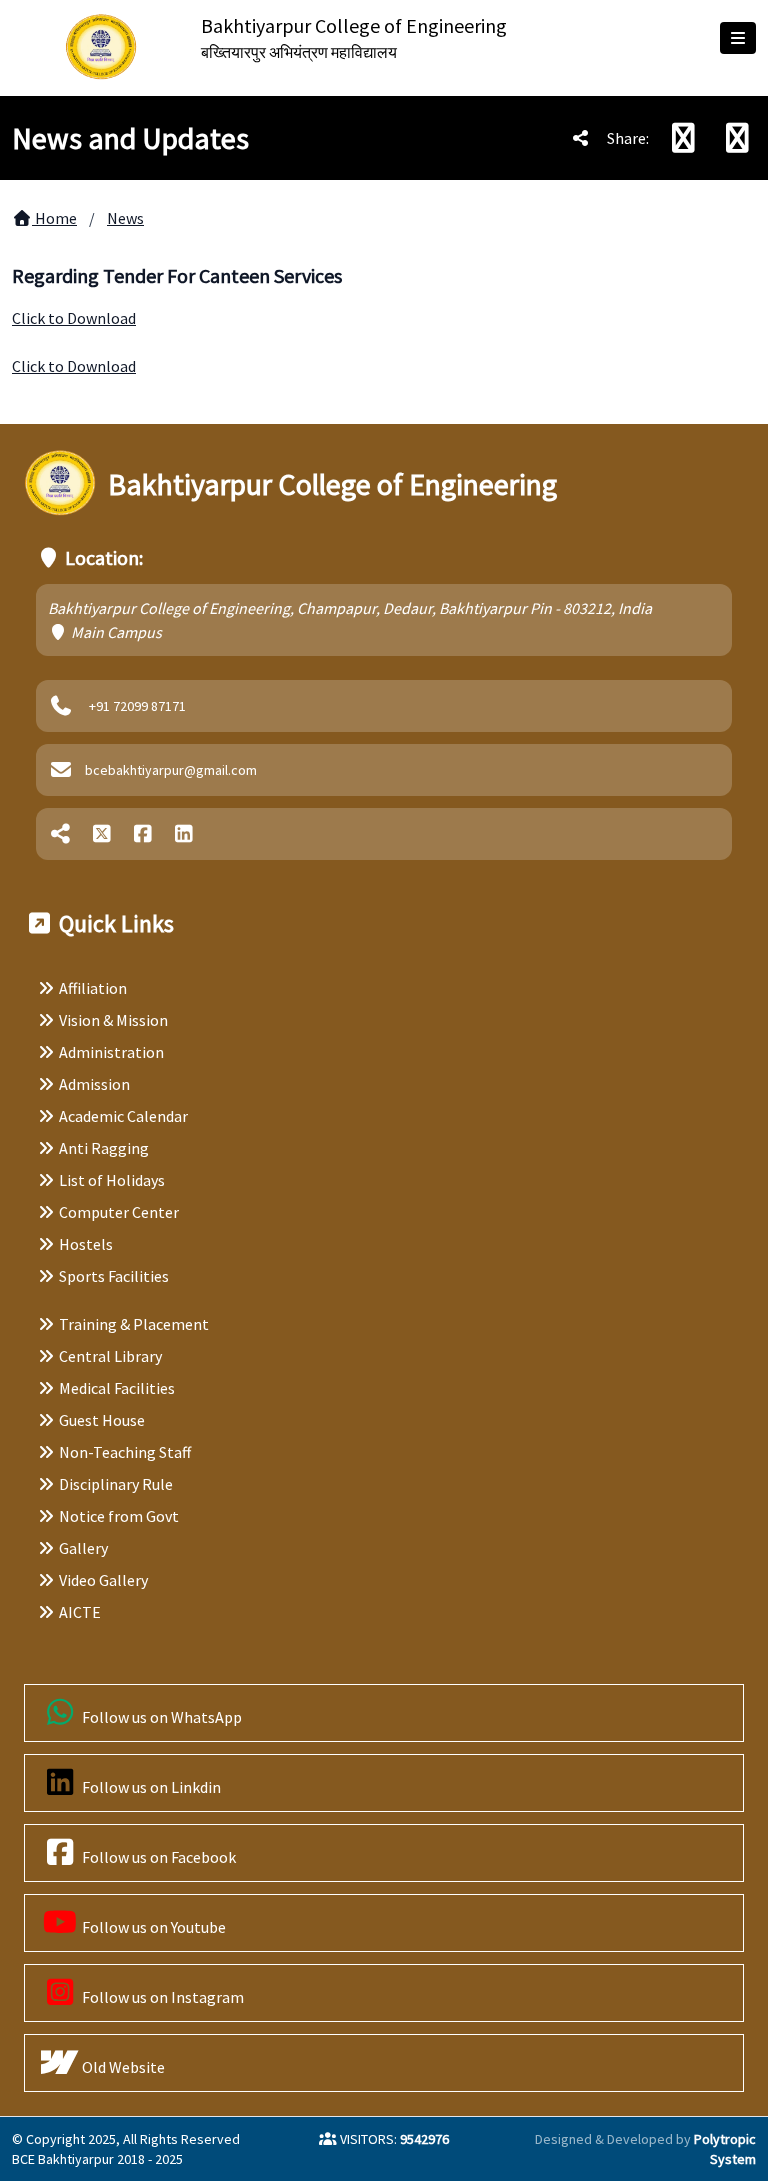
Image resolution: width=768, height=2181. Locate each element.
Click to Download (74, 318)
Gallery (83, 1548)
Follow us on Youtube (152, 1927)
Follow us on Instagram (161, 1997)
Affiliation (93, 988)
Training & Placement (134, 1324)
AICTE (80, 1612)
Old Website (122, 2067)
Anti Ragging (104, 1148)
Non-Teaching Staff (125, 1452)
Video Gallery (103, 1580)
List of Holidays (112, 1180)
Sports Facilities (114, 1276)
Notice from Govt (119, 1516)
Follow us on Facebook (157, 1857)
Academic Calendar (123, 1116)
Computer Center (119, 1212)
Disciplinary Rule (116, 1484)
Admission (94, 1084)
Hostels (86, 1244)
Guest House (102, 1420)
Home (54, 218)
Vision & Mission (113, 1020)
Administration (111, 1052)
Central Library (110, 1356)
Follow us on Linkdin (150, 1787)
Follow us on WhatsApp (160, 1717)
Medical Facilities (117, 1388)
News (125, 218)
